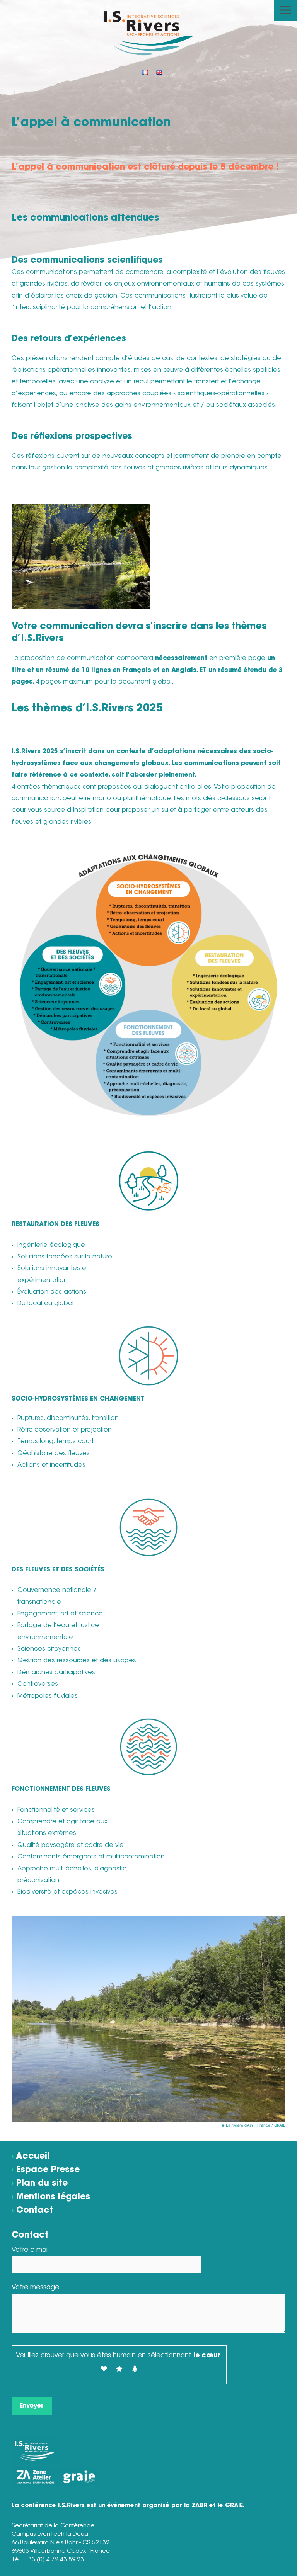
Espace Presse (48, 2170)
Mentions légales (53, 2197)
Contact (35, 2211)
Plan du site (42, 2184)
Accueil (33, 2157)
